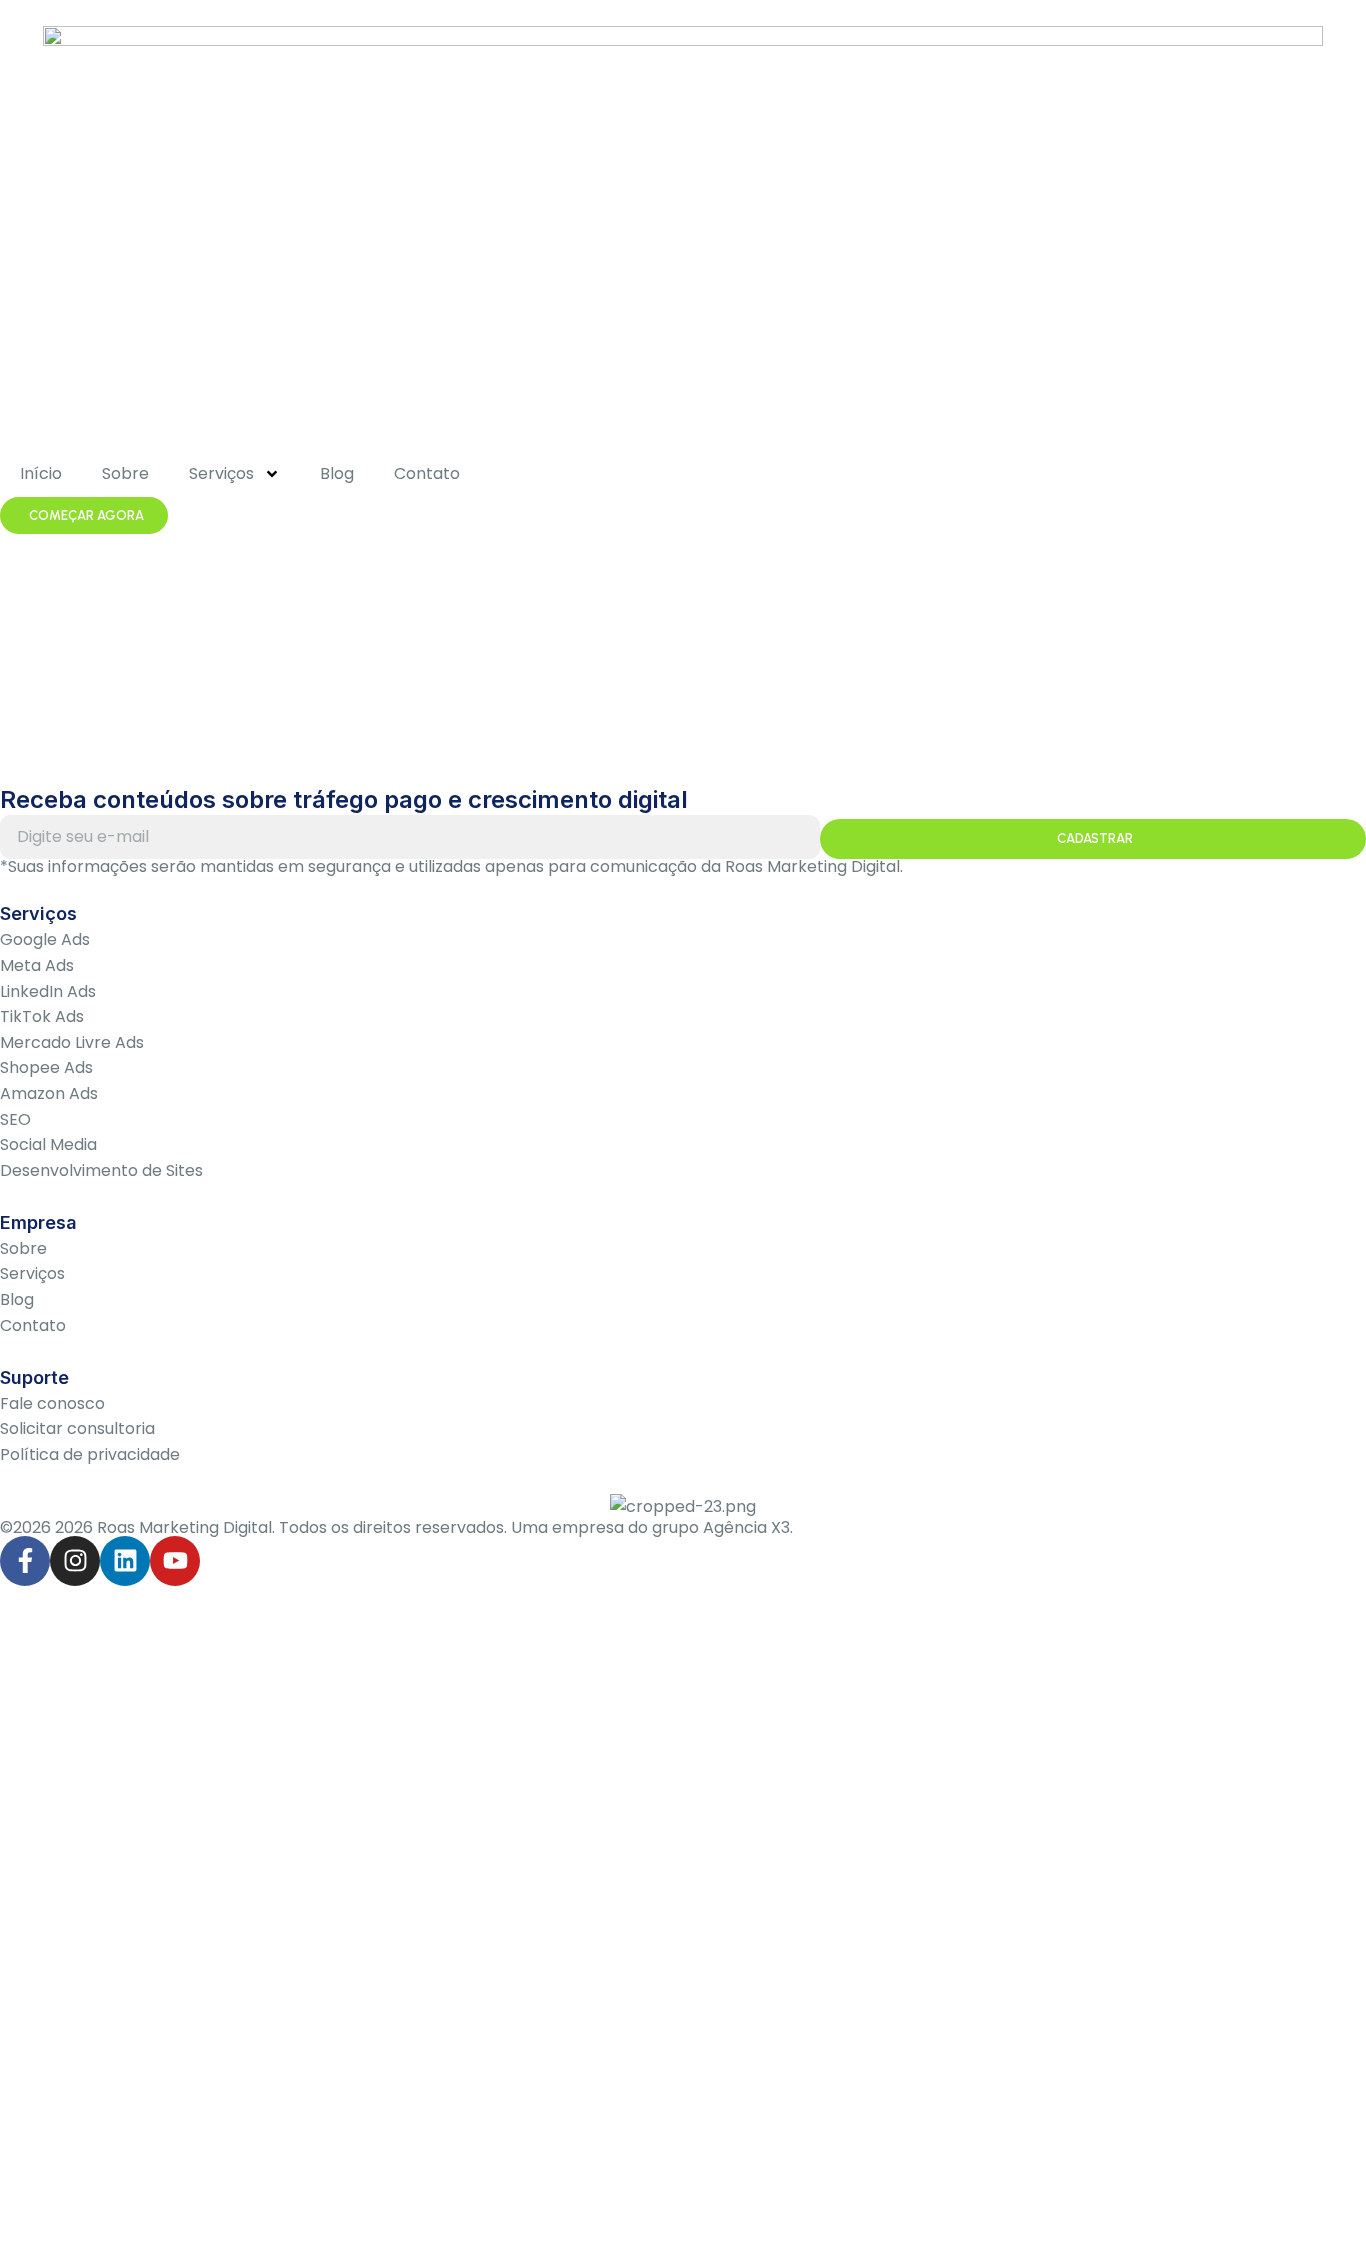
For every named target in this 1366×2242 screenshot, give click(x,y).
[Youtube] (175, 1561)
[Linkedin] (125, 1561)
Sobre (125, 473)
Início (41, 473)
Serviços (221, 473)
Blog (337, 473)
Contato (427, 473)
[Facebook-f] (25, 1561)
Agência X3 (746, 1527)
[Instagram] (75, 1561)
